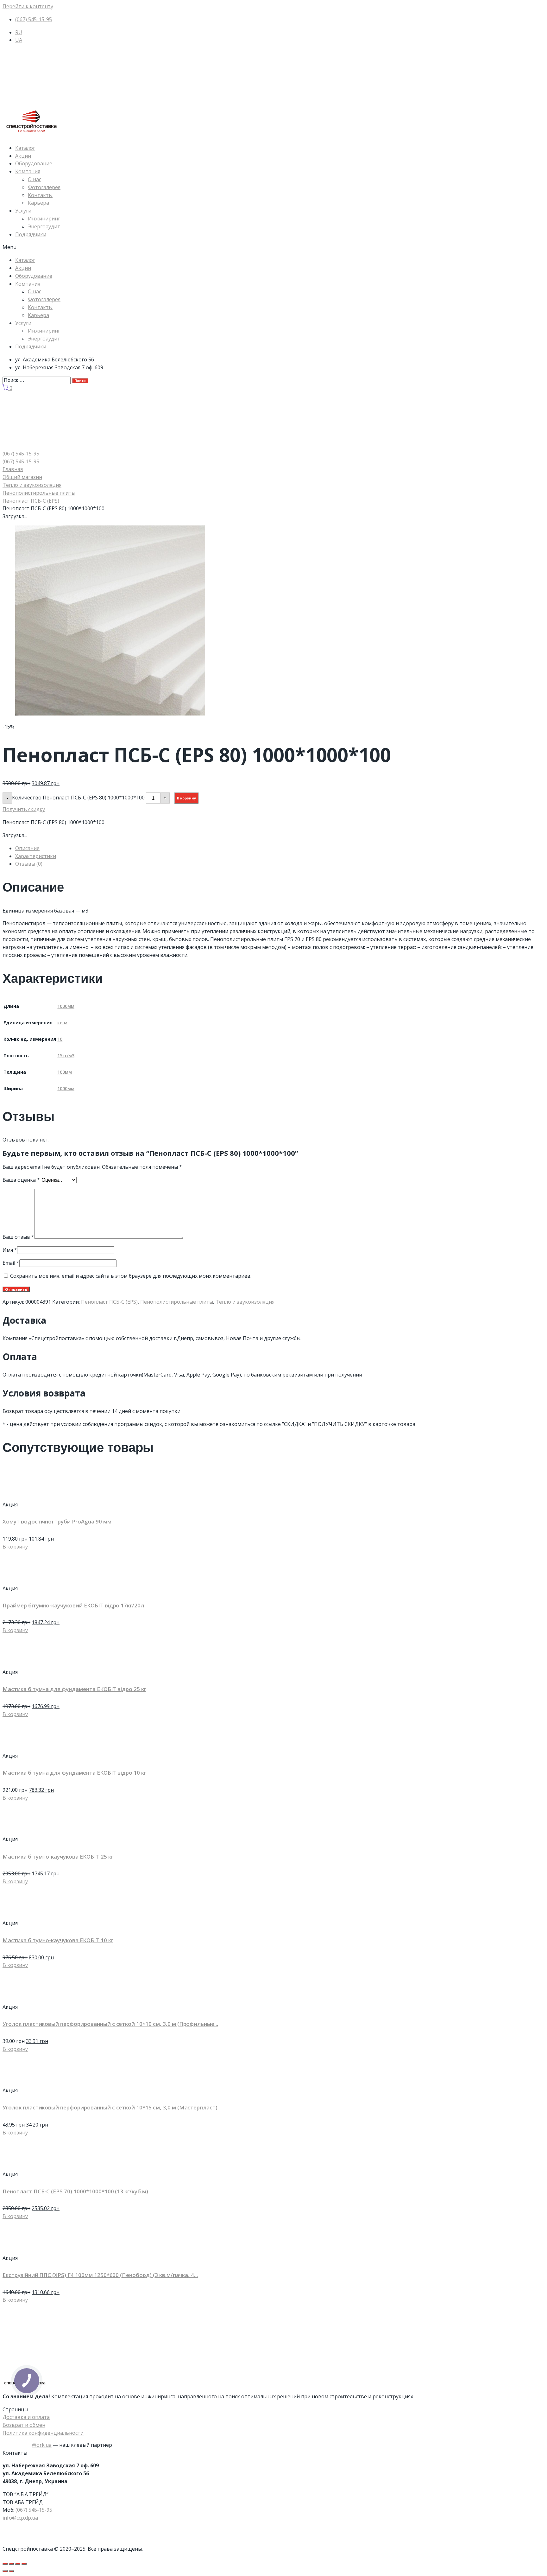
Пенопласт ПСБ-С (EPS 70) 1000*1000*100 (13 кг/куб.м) (75, 2191)
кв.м (62, 1023)
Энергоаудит (44, 226)
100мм (65, 1072)
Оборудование (34, 163)
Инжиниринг (44, 219)
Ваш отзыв (18, 1237)
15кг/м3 (66, 1056)
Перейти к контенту (28, 6)
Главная (13, 469)
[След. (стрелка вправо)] (11, 2571)
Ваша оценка (21, 1180)
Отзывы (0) (29, 864)
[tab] (280, 848)
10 (60, 1039)
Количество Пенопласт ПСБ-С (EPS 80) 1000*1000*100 (78, 797)
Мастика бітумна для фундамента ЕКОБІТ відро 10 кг (74, 1773)
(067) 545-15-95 (34, 2510)
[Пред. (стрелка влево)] (5, 2571)
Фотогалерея (44, 187)
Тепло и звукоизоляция (32, 485)
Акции (23, 156)
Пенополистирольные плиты (39, 493)
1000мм (66, 1006)
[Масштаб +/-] (24, 2564)
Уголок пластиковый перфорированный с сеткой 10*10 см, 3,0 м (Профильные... (110, 2024)
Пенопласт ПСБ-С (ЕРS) (31, 501)
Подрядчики (31, 234)
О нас (35, 179)
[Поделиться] (11, 2564)
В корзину (186, 798)
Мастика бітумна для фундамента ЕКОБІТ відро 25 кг (74, 1689)
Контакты (40, 195)
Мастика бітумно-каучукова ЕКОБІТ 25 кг (58, 1857)
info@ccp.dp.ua (20, 2518)
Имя (10, 1250)
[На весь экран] (18, 2564)
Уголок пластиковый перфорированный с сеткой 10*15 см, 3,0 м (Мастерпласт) (110, 2107)
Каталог (25, 148)
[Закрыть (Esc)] (5, 2564)
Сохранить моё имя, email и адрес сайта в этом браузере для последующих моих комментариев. (131, 1276)
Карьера (38, 203)
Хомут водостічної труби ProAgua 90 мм (57, 1521)
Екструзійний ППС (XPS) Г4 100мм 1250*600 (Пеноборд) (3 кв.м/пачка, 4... (100, 2275)
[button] (273, 247)
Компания (28, 171)
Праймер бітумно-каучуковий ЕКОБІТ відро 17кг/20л (73, 1605)
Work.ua (42, 2445)
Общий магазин (22, 477)
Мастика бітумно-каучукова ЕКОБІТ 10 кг (58, 1940)
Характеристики (36, 856)
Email (11, 1263)
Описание (27, 848)
